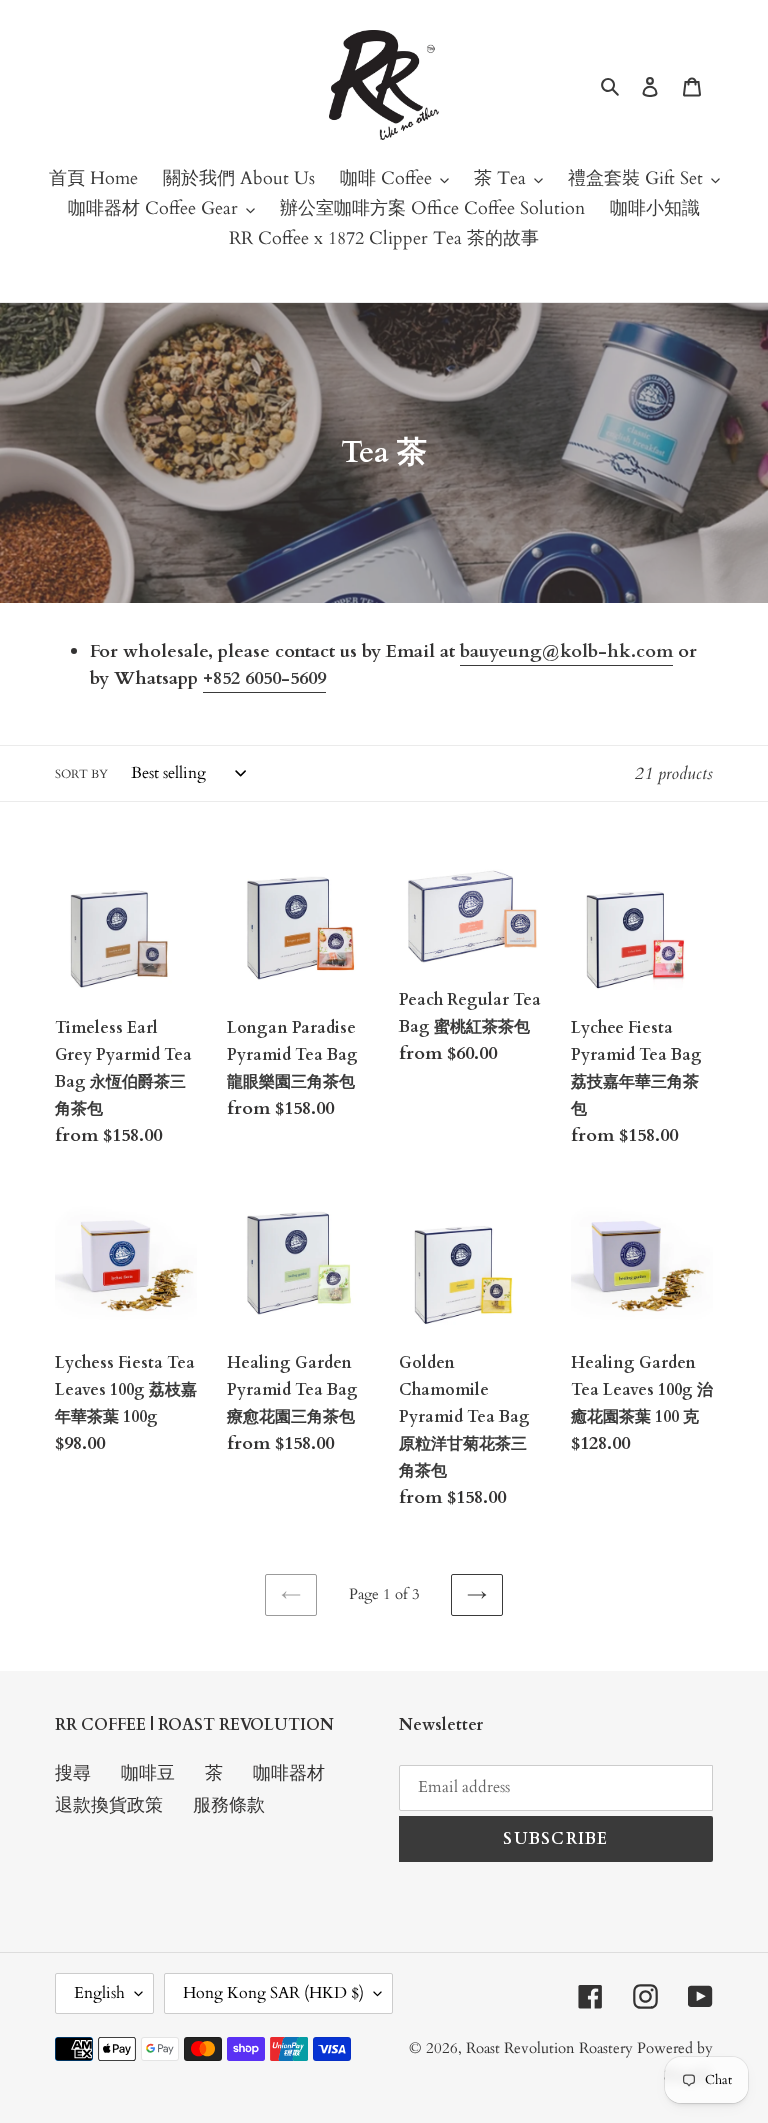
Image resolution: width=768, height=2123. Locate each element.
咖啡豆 (148, 1773)
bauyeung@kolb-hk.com (566, 651)
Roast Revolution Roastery (551, 2048)
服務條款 (229, 1805)
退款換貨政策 (109, 1805)
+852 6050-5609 (264, 678)
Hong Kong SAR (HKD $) (273, 1993)
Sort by (81, 774)
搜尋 (73, 1773)
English (99, 1993)
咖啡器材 (289, 1773)
